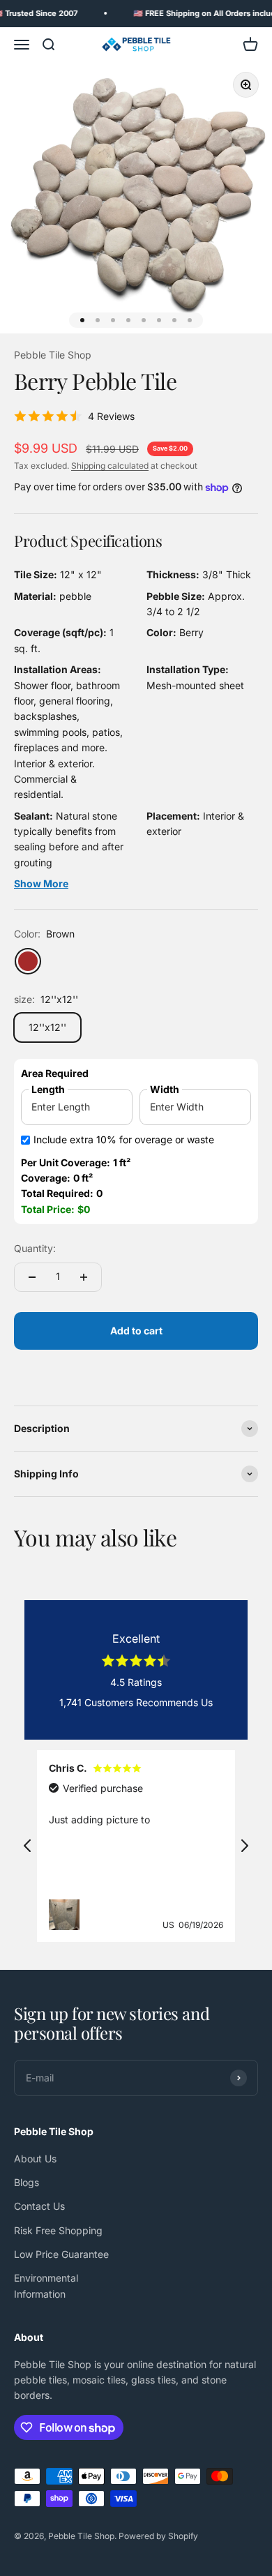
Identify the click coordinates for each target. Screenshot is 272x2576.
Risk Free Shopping (58, 2230)
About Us (35, 2159)
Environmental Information (46, 2285)
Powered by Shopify (158, 2536)
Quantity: (35, 1248)
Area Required (55, 1073)
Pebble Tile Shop (53, 355)
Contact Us (39, 2206)
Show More (41, 883)
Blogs (27, 2182)
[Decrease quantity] (32, 1277)
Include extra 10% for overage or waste (124, 1139)
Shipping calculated (110, 466)
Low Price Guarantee (61, 2254)
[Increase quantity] (84, 1277)
